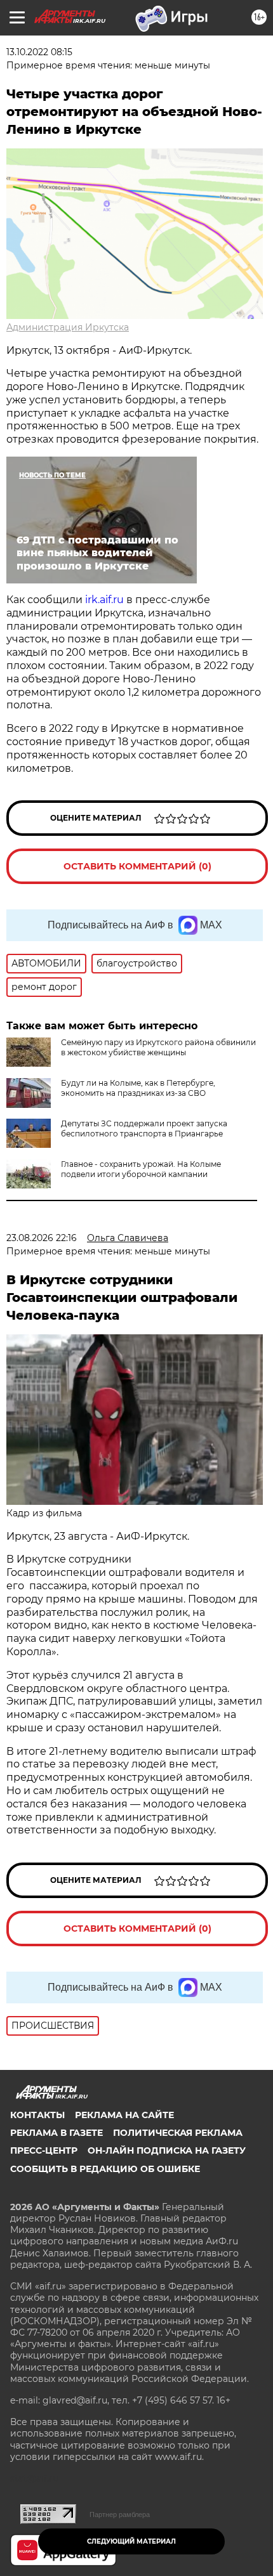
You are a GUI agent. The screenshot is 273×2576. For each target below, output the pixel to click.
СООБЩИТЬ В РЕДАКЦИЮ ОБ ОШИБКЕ (105, 2169)
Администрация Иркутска (68, 327)
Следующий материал (131, 2541)
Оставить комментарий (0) (137, 866)
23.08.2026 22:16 (42, 1238)
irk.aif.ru (104, 600)
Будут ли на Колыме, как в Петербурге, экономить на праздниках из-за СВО (138, 1088)
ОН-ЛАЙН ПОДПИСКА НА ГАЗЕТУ (167, 2150)
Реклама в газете (57, 2133)
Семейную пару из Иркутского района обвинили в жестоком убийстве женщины (158, 1047)
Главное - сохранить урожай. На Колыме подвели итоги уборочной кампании (141, 1169)
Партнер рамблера (120, 2514)
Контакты (37, 2115)
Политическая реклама (178, 2133)
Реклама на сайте (124, 2115)
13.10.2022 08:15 (39, 52)
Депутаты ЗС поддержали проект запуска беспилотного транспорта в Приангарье (144, 1129)
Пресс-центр (44, 2150)
